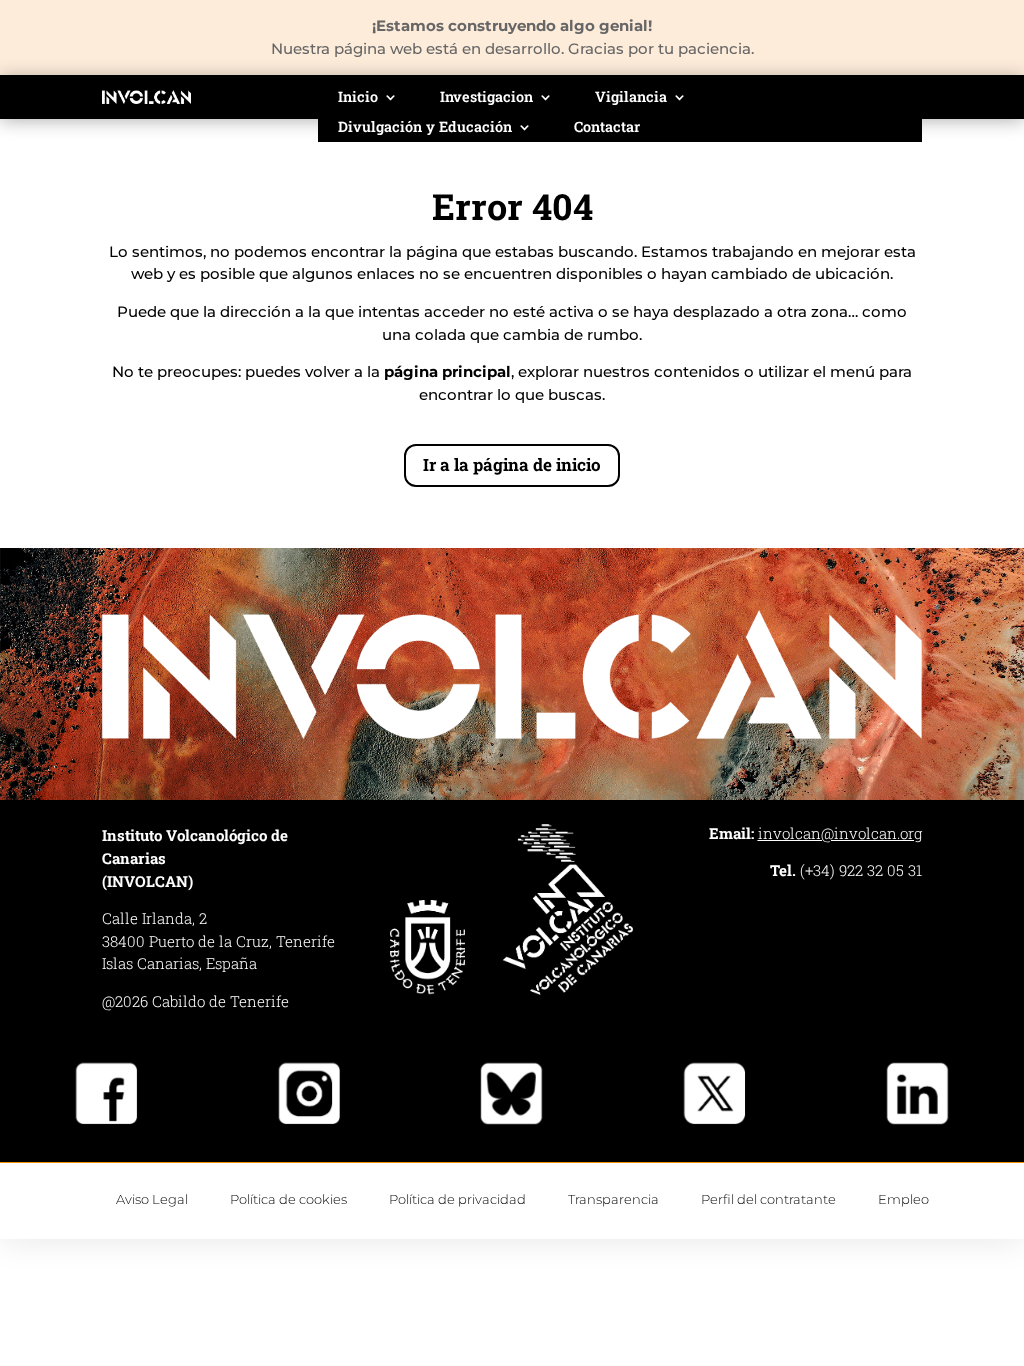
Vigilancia (631, 98)
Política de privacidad (457, 1198)
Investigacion (486, 98)
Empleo (903, 1198)
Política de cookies (288, 1198)
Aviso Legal (152, 1198)
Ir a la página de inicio (512, 464)
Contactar (607, 128)
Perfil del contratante (768, 1198)
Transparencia (613, 1198)
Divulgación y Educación (425, 128)
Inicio (358, 98)
